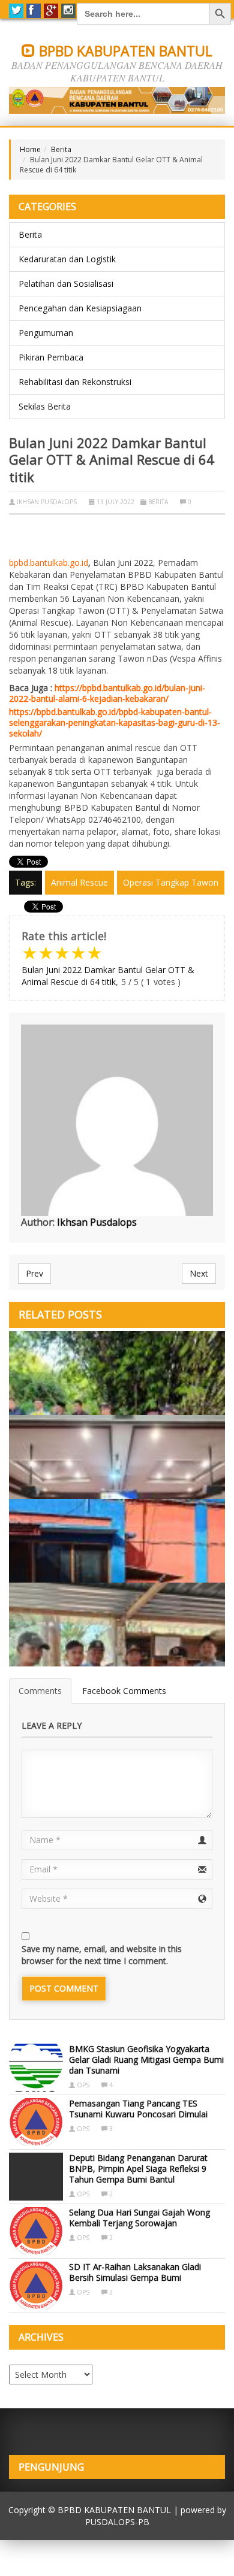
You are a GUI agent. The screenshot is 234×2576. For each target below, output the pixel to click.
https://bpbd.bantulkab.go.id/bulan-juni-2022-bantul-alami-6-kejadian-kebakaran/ (107, 693)
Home (30, 149)
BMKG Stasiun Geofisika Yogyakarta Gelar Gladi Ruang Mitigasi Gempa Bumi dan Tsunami (146, 2060)
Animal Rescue (79, 882)
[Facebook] (34, 11)
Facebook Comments (124, 1691)
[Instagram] (68, 11)
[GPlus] (51, 11)
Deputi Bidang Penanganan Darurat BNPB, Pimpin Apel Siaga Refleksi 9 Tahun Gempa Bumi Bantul (138, 2169)
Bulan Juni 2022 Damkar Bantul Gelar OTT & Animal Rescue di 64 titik (108, 976)
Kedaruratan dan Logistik (67, 259)
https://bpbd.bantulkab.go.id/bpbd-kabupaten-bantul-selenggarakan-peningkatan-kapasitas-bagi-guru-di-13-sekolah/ (115, 722)
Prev (34, 1273)
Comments (40, 1691)
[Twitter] (16, 11)
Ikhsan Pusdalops (47, 502)
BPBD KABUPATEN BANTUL (124, 51)
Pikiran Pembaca (51, 357)
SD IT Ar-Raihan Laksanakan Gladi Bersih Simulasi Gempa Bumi (135, 2272)
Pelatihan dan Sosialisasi (66, 284)
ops (83, 2085)
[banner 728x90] (117, 100)
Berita (61, 149)
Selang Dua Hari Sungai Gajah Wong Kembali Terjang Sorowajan (139, 2218)
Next (199, 1273)
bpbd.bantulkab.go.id (49, 563)
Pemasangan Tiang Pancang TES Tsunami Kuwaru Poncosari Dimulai (138, 2109)
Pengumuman (46, 333)
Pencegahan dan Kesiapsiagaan (80, 308)
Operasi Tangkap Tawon (171, 882)
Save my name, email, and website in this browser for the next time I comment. (102, 1955)
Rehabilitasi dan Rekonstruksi (75, 382)
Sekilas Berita (45, 406)
